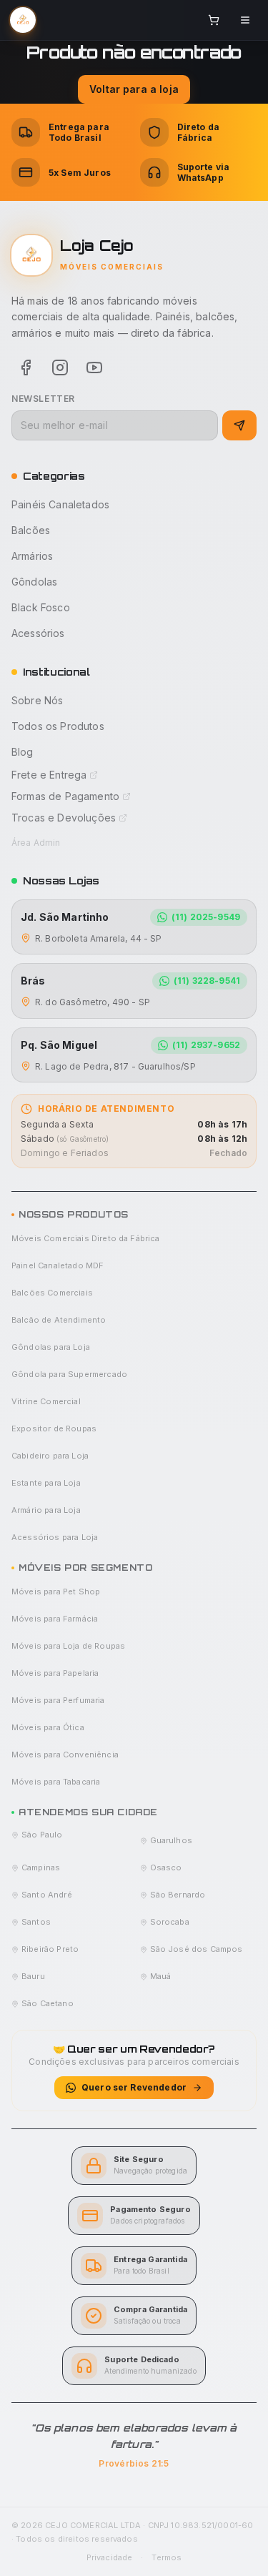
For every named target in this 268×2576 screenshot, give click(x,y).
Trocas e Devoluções (64, 818)
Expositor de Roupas (54, 1428)
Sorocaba (170, 1922)
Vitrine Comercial (46, 1401)
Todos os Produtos (58, 726)
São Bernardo (178, 1895)
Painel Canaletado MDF (58, 1265)
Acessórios (38, 633)
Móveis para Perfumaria (58, 1700)
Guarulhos (171, 1840)
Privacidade (110, 2557)
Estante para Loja (46, 1483)
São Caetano (48, 2003)
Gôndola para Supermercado (69, 1374)
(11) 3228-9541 (207, 981)
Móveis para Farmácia (55, 1619)
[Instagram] (60, 367)
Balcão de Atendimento (59, 1320)
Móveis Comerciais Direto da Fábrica (86, 1238)
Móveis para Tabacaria (56, 1782)
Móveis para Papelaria (55, 1673)
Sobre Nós (37, 700)
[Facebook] (26, 367)
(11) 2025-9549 (206, 917)
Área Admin (36, 843)
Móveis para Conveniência (65, 1755)
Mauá (161, 1976)
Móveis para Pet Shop (56, 1592)
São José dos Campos (197, 1949)
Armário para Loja (46, 1510)
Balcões (31, 530)
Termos (167, 2557)
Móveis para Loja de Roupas (68, 1646)
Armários (32, 556)
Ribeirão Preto (50, 1949)
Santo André (47, 1895)
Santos (36, 1922)
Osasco (166, 1867)
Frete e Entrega (49, 775)
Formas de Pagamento (65, 796)
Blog (23, 752)
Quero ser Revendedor (134, 2087)
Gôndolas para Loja (51, 1347)
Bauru (33, 1976)
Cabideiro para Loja (50, 1456)
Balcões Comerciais (52, 1293)
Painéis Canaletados (60, 504)
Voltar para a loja (134, 89)
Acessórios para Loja (55, 1537)
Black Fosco (41, 607)
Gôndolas (34, 582)
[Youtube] (94, 367)
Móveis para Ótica (48, 1727)
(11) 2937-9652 (206, 1045)
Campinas (41, 1867)
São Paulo (42, 1835)
